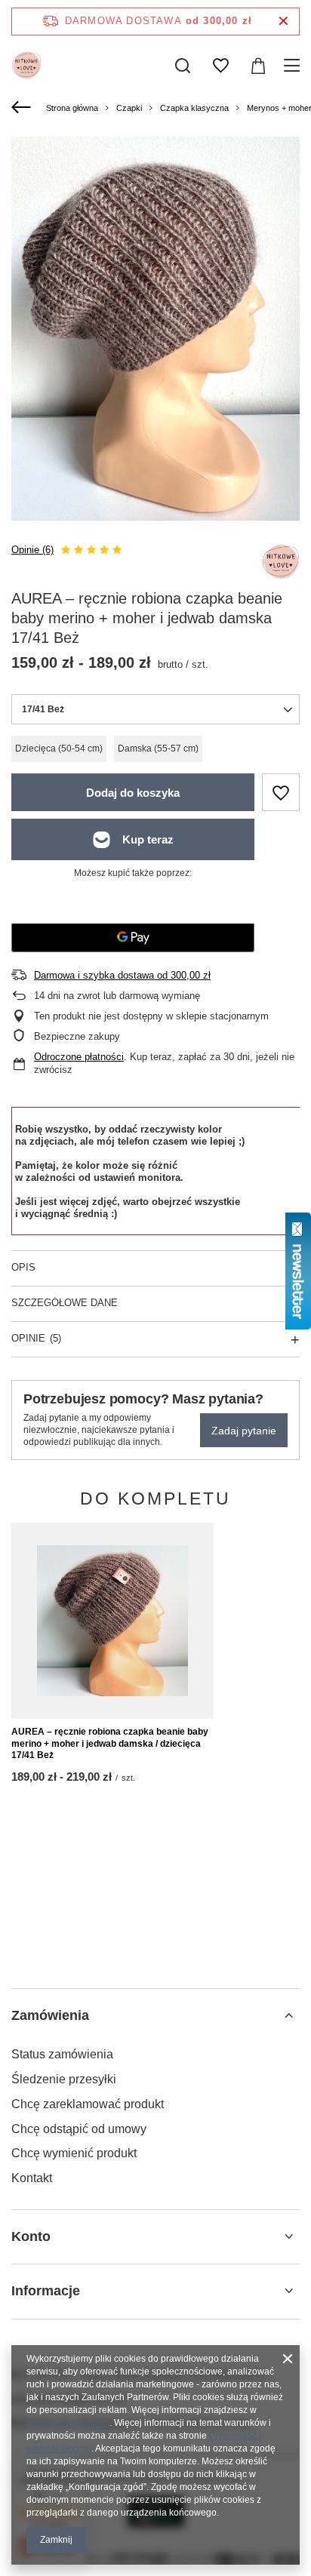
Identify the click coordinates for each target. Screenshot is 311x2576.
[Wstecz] (23, 108)
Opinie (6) (32, 550)
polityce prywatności (68, 2423)
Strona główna (72, 108)
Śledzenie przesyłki (64, 2079)
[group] (155, 329)
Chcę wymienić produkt (74, 2153)
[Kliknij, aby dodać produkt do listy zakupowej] (281, 792)
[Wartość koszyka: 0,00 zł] (258, 66)
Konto (31, 2236)
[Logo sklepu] (26, 66)
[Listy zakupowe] (220, 66)
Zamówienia (50, 2015)
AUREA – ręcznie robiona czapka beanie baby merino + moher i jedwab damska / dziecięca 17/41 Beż (110, 1743)
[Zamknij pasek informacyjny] (283, 22)
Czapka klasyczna (194, 108)
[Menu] (294, 66)
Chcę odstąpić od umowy (79, 2129)
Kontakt (32, 2178)
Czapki (129, 108)
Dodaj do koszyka (133, 793)
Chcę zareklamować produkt (88, 2104)
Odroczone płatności (79, 1057)
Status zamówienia (62, 2054)
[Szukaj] (183, 66)
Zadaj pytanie (244, 1431)
